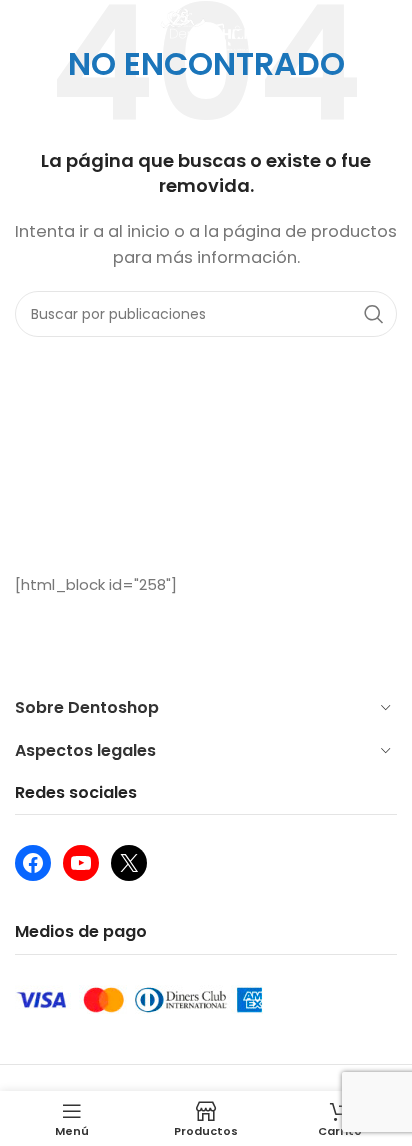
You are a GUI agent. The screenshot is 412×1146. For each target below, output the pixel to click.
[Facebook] (33, 863)
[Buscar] (387, 30)
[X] (129, 863)
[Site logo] (206, 28)
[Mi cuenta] (25, 30)
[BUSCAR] (374, 314)
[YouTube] (81, 863)
